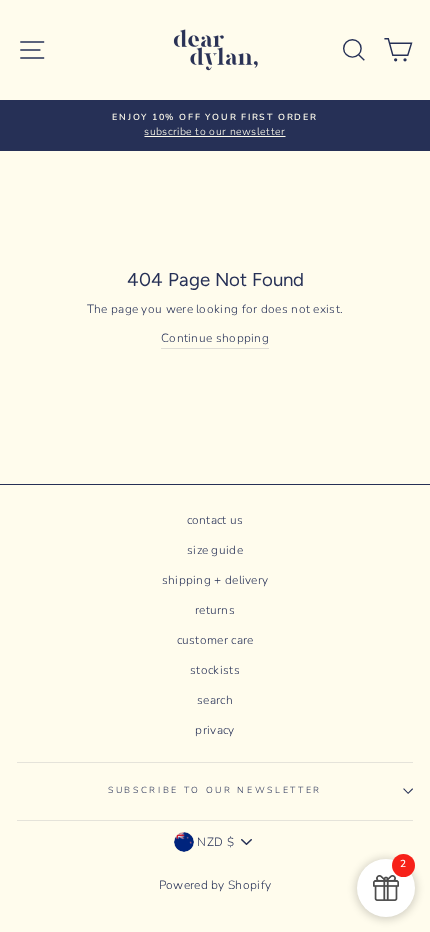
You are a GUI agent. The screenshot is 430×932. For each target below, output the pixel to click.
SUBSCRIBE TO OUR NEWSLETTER (215, 790)
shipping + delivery (215, 580)
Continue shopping (215, 338)
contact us (215, 520)
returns (215, 610)
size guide (215, 550)
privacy (214, 730)
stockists (215, 670)
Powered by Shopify (215, 885)
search (215, 700)
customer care (215, 640)
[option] (215, 125)
